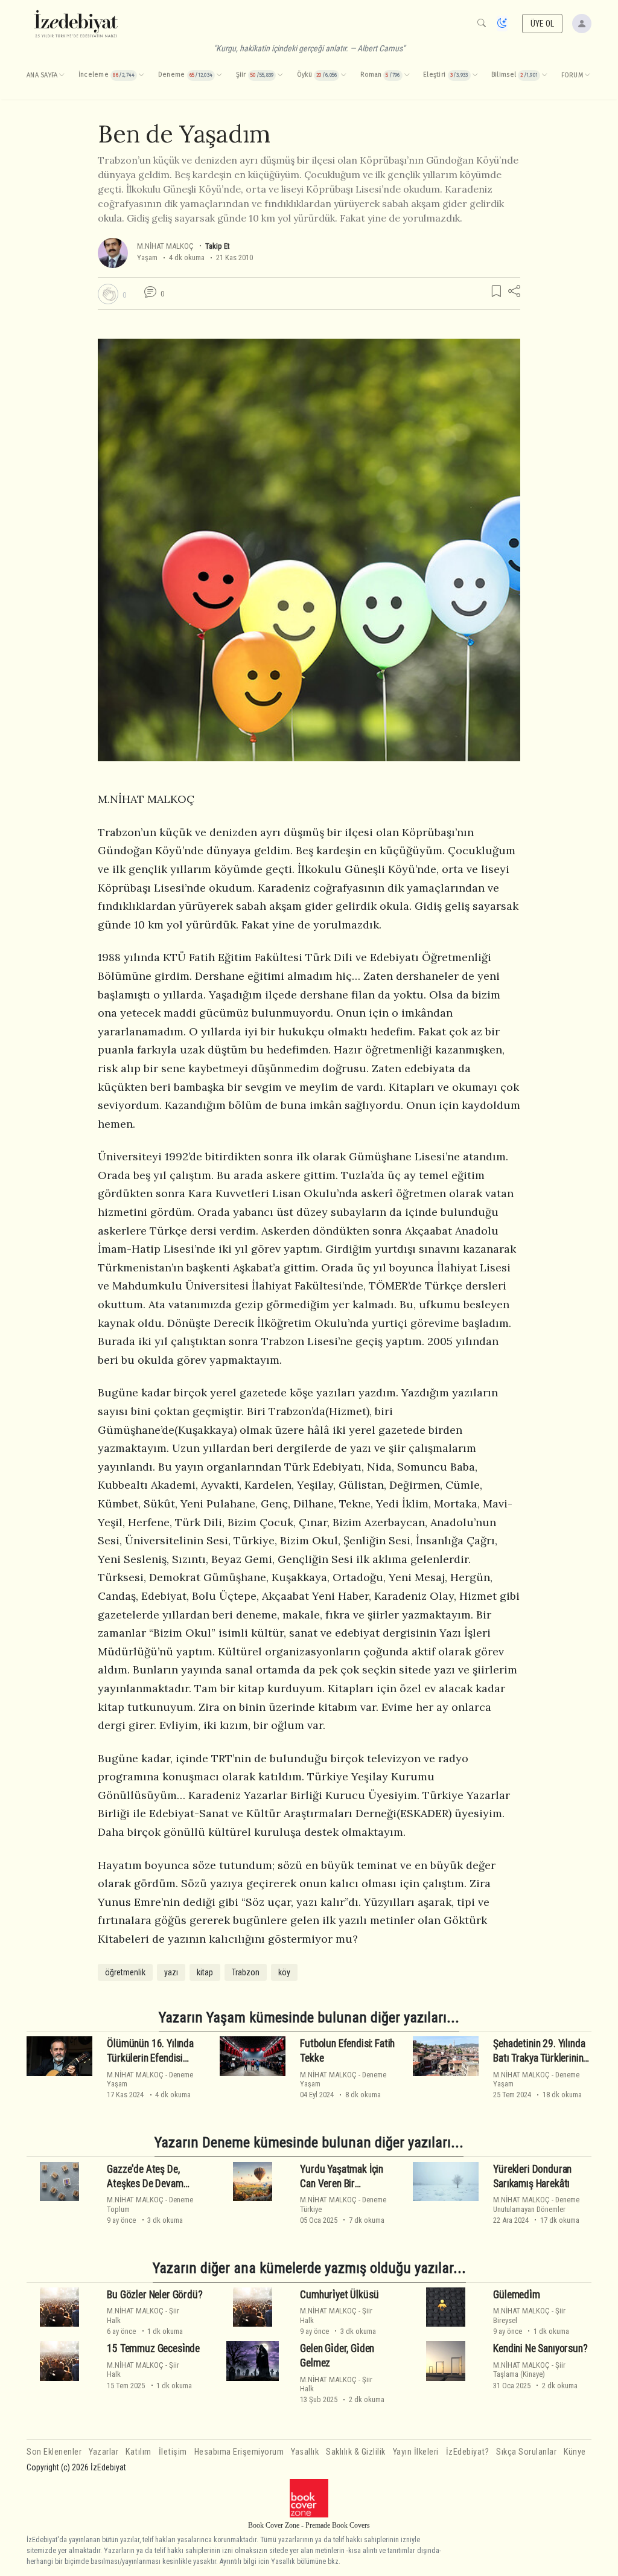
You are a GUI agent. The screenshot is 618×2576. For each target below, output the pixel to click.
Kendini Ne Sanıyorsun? (540, 2348)
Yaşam (147, 257)
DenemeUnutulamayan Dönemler (536, 2204)
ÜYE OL (543, 24)
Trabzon (246, 1972)
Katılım (139, 2452)
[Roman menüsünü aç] (407, 75)
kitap (205, 1972)
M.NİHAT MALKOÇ (165, 246)
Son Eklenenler (54, 2452)
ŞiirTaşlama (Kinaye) (529, 2370)
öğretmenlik (125, 1972)
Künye (575, 2452)
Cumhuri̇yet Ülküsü (339, 2294)
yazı (171, 1972)
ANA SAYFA (42, 75)
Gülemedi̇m (516, 2294)
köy (284, 1972)
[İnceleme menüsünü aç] (141, 75)
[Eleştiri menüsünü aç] (475, 75)
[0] (108, 294)
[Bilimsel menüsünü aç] (544, 75)
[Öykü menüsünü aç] (343, 75)
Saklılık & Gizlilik (356, 2452)
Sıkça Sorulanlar (526, 2452)
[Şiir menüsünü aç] (280, 75)
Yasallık (305, 2452)
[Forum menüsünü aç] (587, 75)
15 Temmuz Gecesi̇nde (153, 2348)
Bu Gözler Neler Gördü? (154, 2294)
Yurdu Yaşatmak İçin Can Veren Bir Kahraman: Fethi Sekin (344, 2184)
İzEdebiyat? (468, 2452)
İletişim (173, 2452)
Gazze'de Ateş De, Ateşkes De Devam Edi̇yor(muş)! (145, 2184)
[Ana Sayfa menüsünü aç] (62, 75)
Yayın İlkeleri (416, 2452)
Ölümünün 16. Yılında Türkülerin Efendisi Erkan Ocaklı (150, 2058)
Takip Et (217, 246)
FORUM (572, 75)
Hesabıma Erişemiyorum (239, 2452)
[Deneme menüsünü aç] (219, 75)
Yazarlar (104, 2452)
